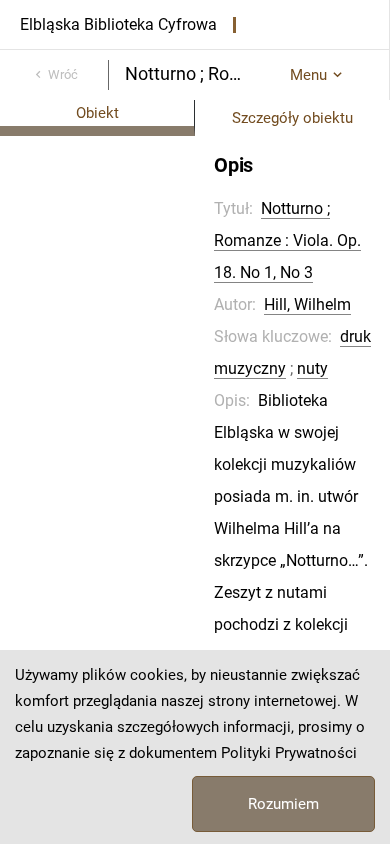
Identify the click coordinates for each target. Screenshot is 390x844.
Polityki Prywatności (289, 753)
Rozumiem (283, 804)
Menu (308, 75)
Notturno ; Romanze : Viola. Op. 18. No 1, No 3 (287, 240)
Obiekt (97, 113)
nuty (312, 368)
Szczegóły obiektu (292, 118)
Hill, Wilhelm (307, 304)
